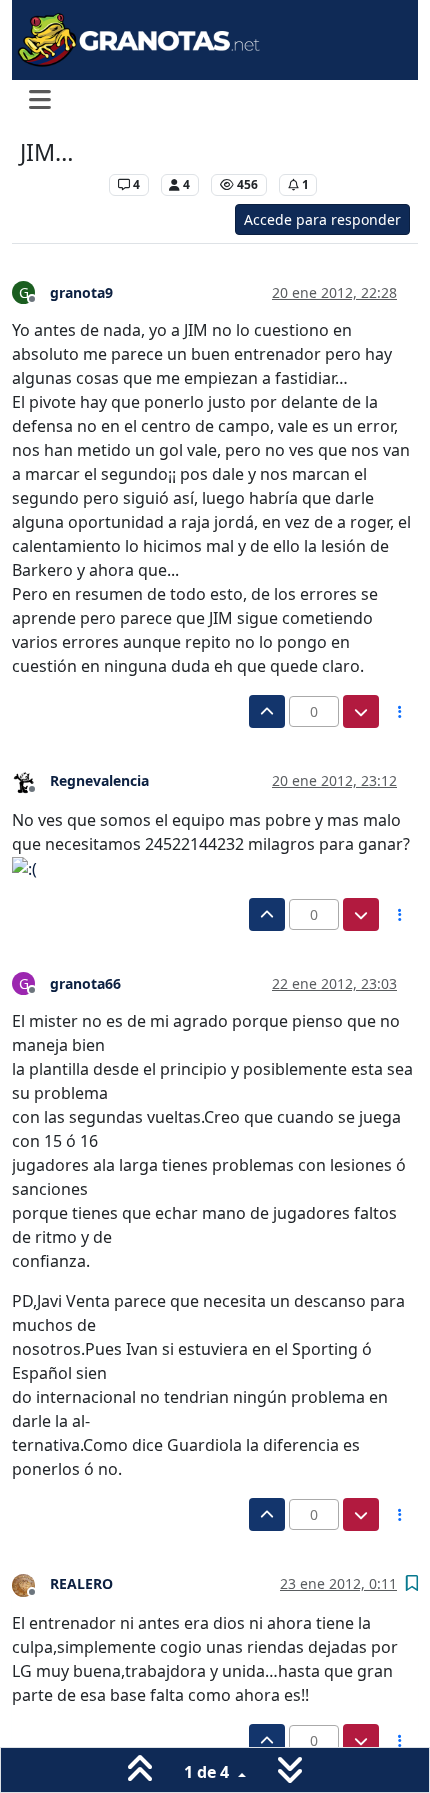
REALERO (81, 1583)
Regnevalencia (99, 780)
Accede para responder (322, 219)
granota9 (81, 292)
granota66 (85, 983)
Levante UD (59, 184)
